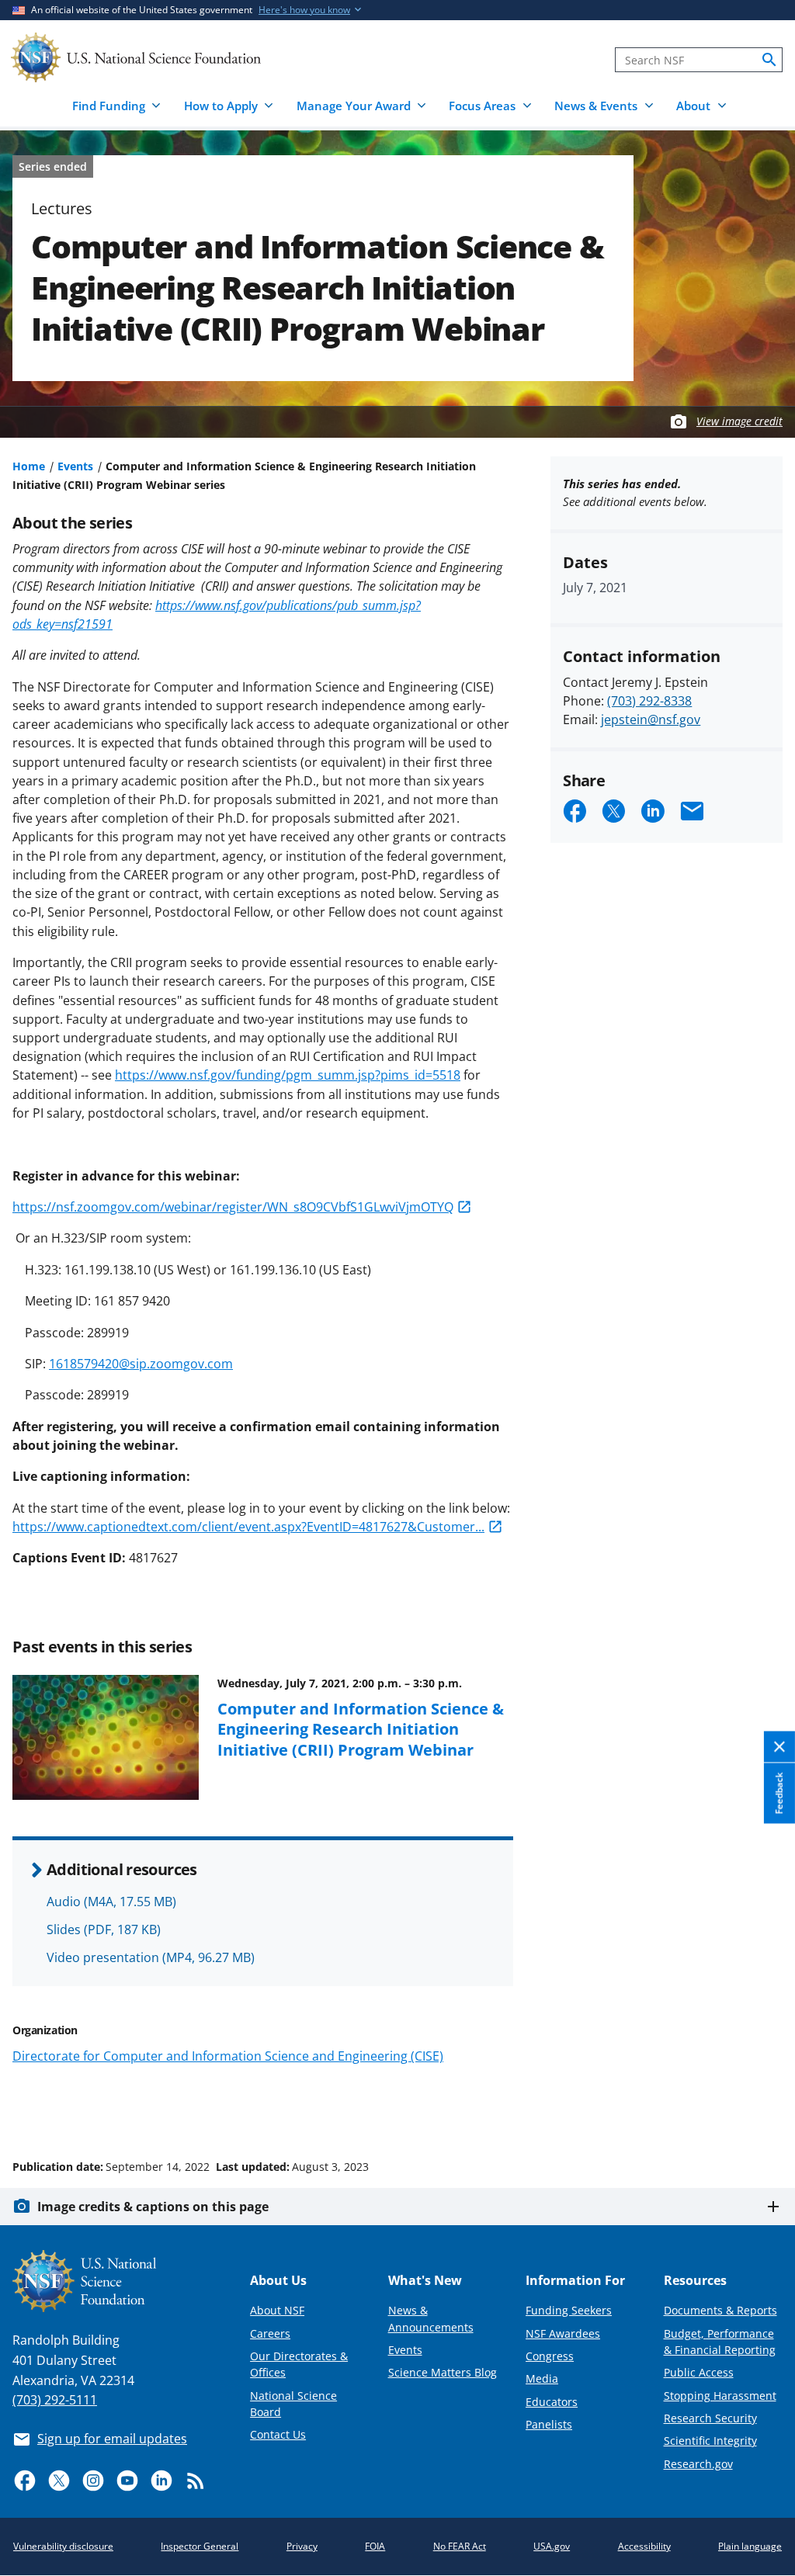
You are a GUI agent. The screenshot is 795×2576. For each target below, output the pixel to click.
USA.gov (552, 2546)
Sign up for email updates (112, 2439)
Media (542, 2378)
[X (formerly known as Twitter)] (59, 2481)
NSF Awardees (563, 2333)
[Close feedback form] (779, 1747)
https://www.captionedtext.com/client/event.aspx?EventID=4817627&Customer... (248, 1527)
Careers (270, 2333)
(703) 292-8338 (649, 701)
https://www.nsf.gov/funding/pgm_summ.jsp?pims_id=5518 (288, 1075)
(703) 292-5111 (55, 2400)
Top (761, 2108)
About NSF (277, 2310)
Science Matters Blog (443, 2372)
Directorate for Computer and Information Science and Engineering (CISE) (228, 2056)
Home (29, 466)
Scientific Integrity (710, 2441)
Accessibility (644, 2546)
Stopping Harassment (720, 2396)
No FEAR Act (460, 2546)
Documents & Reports (720, 2310)
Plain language (750, 2546)
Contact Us (278, 2434)
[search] (769, 60)
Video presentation (151, 1957)
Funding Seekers (569, 2310)
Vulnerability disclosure (63, 2546)
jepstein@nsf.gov (651, 719)
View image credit (739, 421)
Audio (111, 1902)
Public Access (699, 2372)
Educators (552, 2402)
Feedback (779, 1794)
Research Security (710, 2418)
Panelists (549, 2424)
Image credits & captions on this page (153, 2207)
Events (75, 466)
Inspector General (200, 2546)
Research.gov (698, 2464)
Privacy (302, 2546)
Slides (104, 1929)
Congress (550, 2356)
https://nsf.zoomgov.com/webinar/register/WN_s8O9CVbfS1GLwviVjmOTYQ (233, 1207)
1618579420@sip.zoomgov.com (141, 1364)
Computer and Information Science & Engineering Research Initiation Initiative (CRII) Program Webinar (361, 1729)
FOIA (375, 2546)
